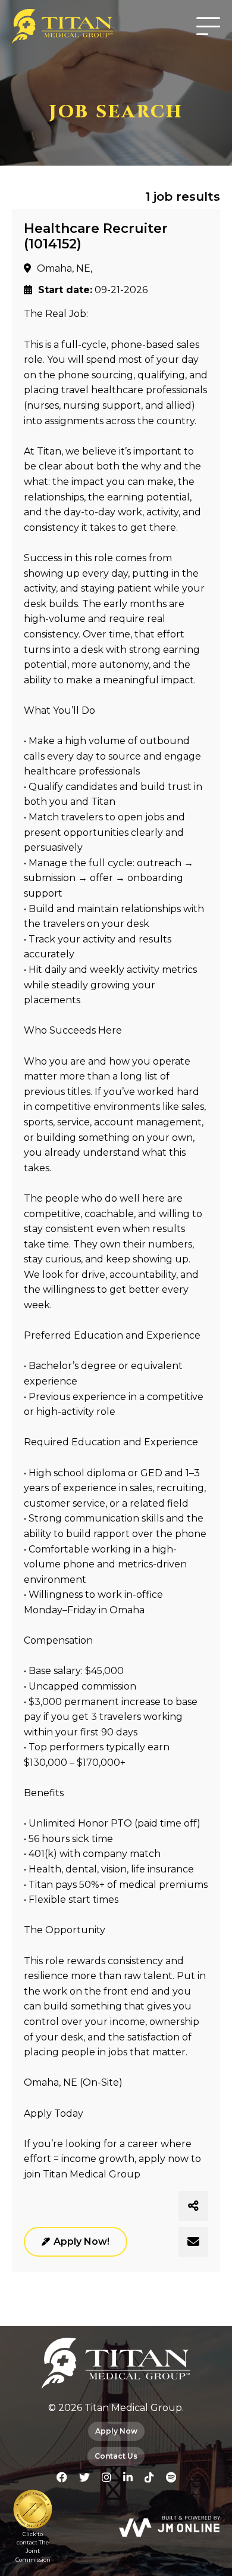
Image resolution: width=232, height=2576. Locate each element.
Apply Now (116, 2431)
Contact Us (116, 2456)
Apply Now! (81, 2241)
